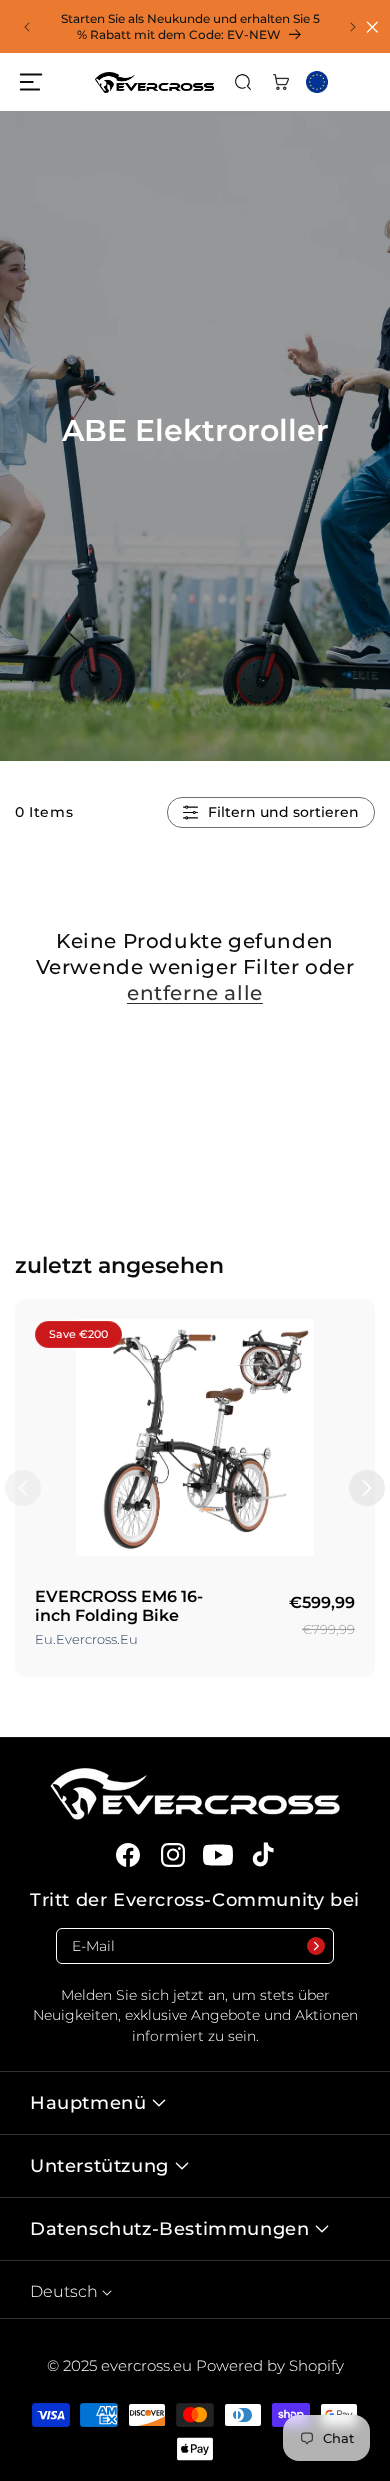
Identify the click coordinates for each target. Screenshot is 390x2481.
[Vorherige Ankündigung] (27, 27)
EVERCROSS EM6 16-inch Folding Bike (119, 1606)
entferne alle (195, 993)
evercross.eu (148, 2365)
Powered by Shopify (270, 2365)
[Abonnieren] (315, 1946)
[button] (30, 82)
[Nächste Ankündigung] (353, 27)
